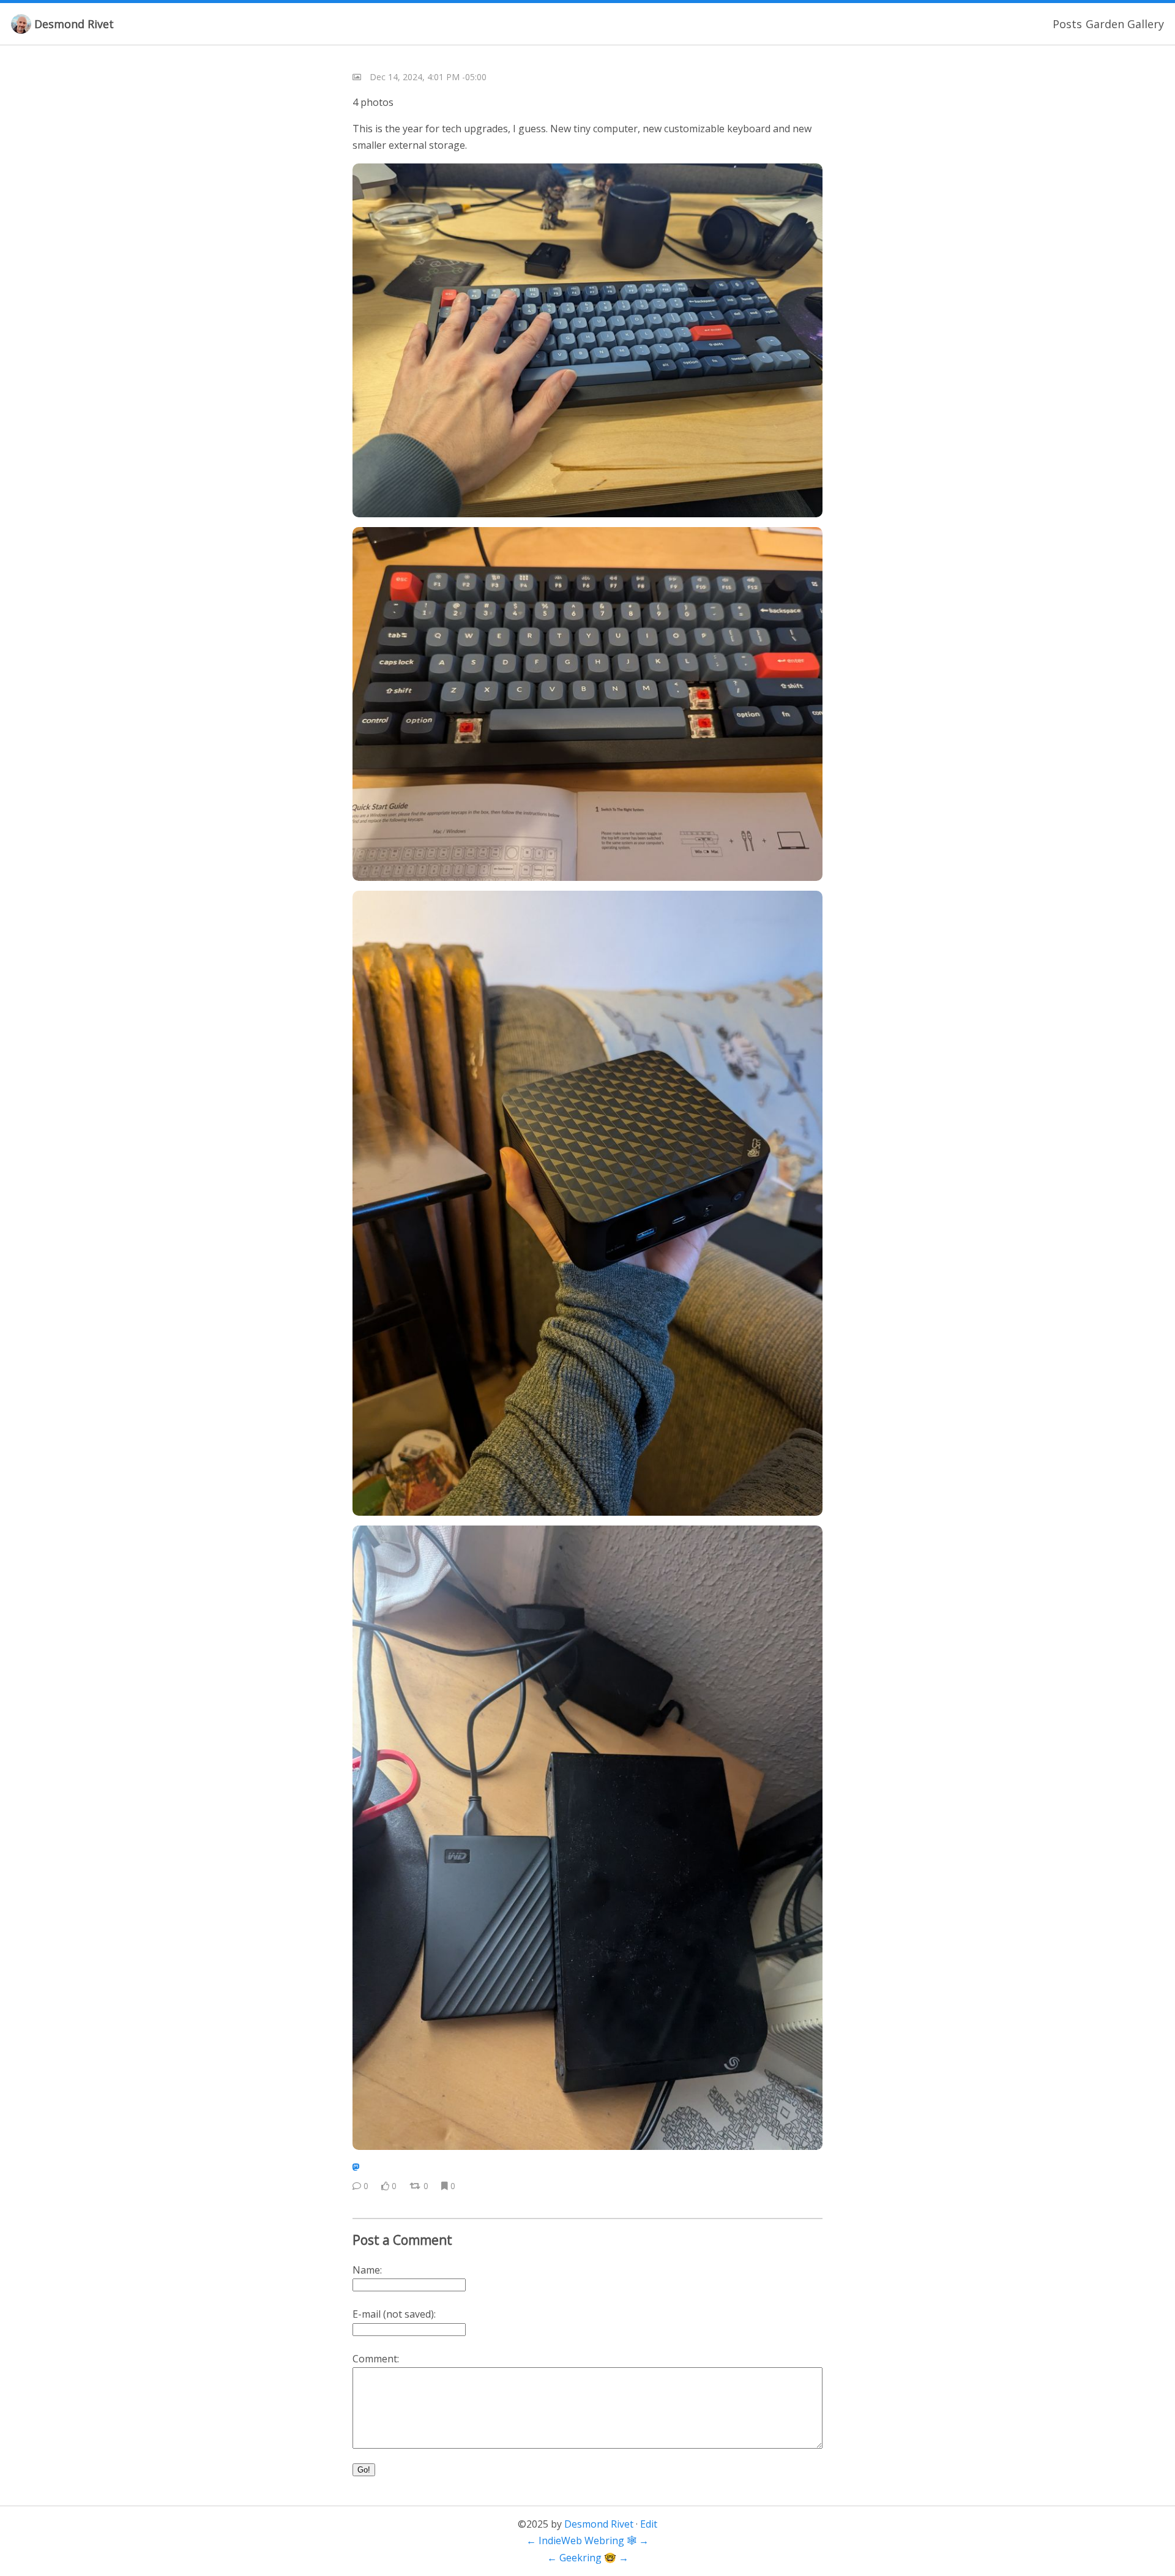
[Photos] (357, 77)
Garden (1105, 24)
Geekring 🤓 (588, 2558)
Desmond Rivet (74, 24)
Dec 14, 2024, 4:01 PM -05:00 (428, 77)
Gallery (1146, 24)
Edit (649, 2524)
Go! (364, 2470)
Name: (367, 2270)
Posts (1067, 24)
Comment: (376, 2359)
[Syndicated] (356, 2167)
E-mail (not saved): (394, 2314)
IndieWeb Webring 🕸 (587, 2540)
